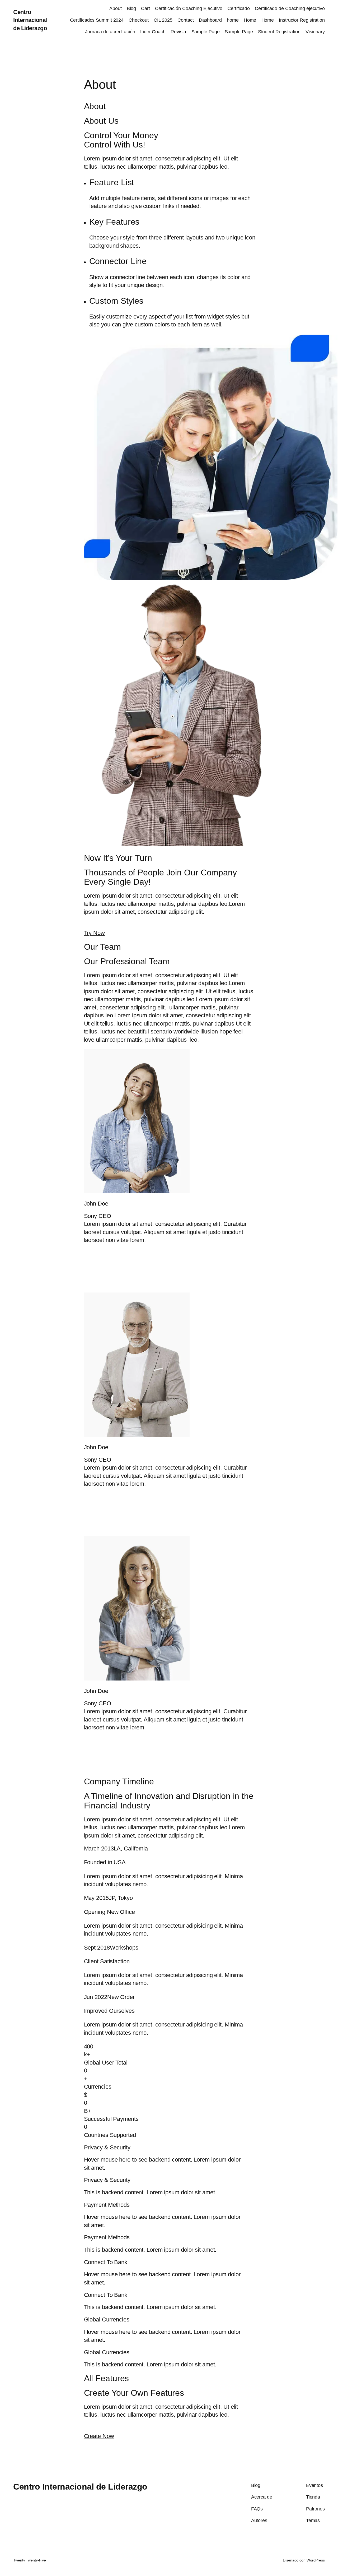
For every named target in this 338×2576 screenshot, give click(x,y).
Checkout (139, 20)
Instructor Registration (302, 20)
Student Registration (279, 32)
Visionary (315, 32)
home (233, 20)
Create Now (99, 2436)
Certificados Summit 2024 (97, 20)
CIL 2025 (163, 20)
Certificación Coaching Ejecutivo (189, 8)
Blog (132, 8)
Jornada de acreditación (110, 32)
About (116, 8)
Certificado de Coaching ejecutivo (290, 8)
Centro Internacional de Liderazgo (30, 20)
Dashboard (210, 20)
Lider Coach (153, 32)
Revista (178, 32)
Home (250, 20)
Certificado (239, 8)
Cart (145, 8)
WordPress (316, 2560)
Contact (186, 20)
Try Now (94, 933)
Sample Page (206, 32)
